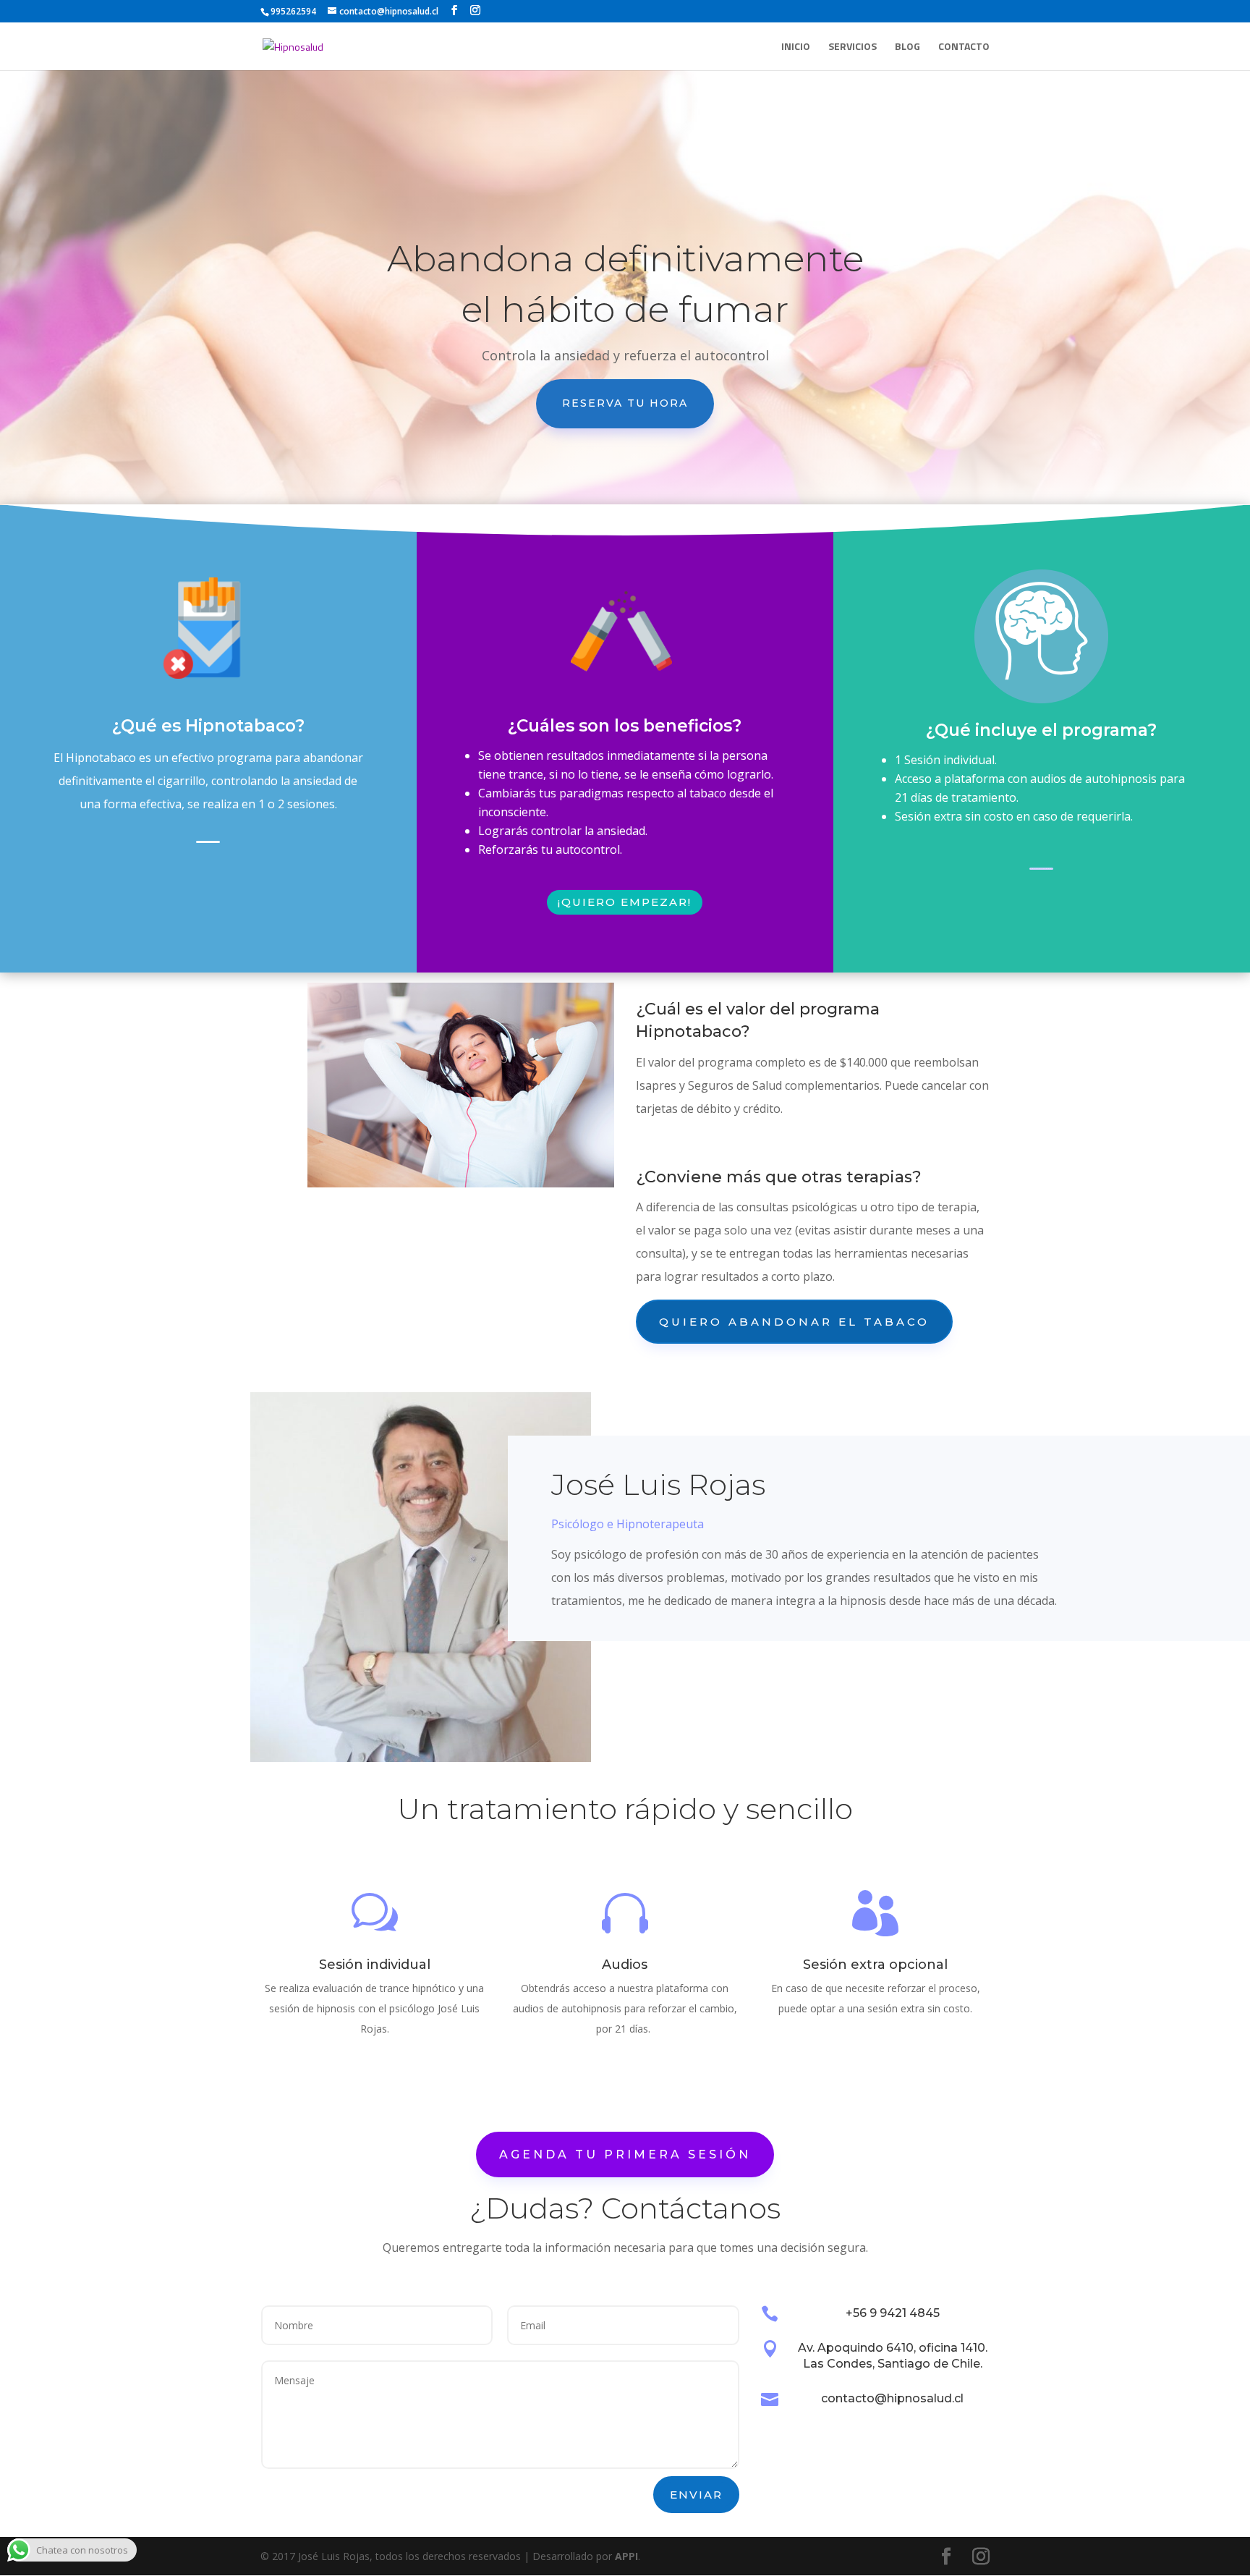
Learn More (208, 842)
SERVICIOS (853, 47)
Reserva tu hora (625, 403)
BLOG (907, 47)
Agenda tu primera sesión (625, 2155)
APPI (626, 2556)
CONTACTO (964, 47)
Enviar (696, 2495)
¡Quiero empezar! (625, 902)
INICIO (796, 47)
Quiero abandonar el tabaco (794, 1322)
